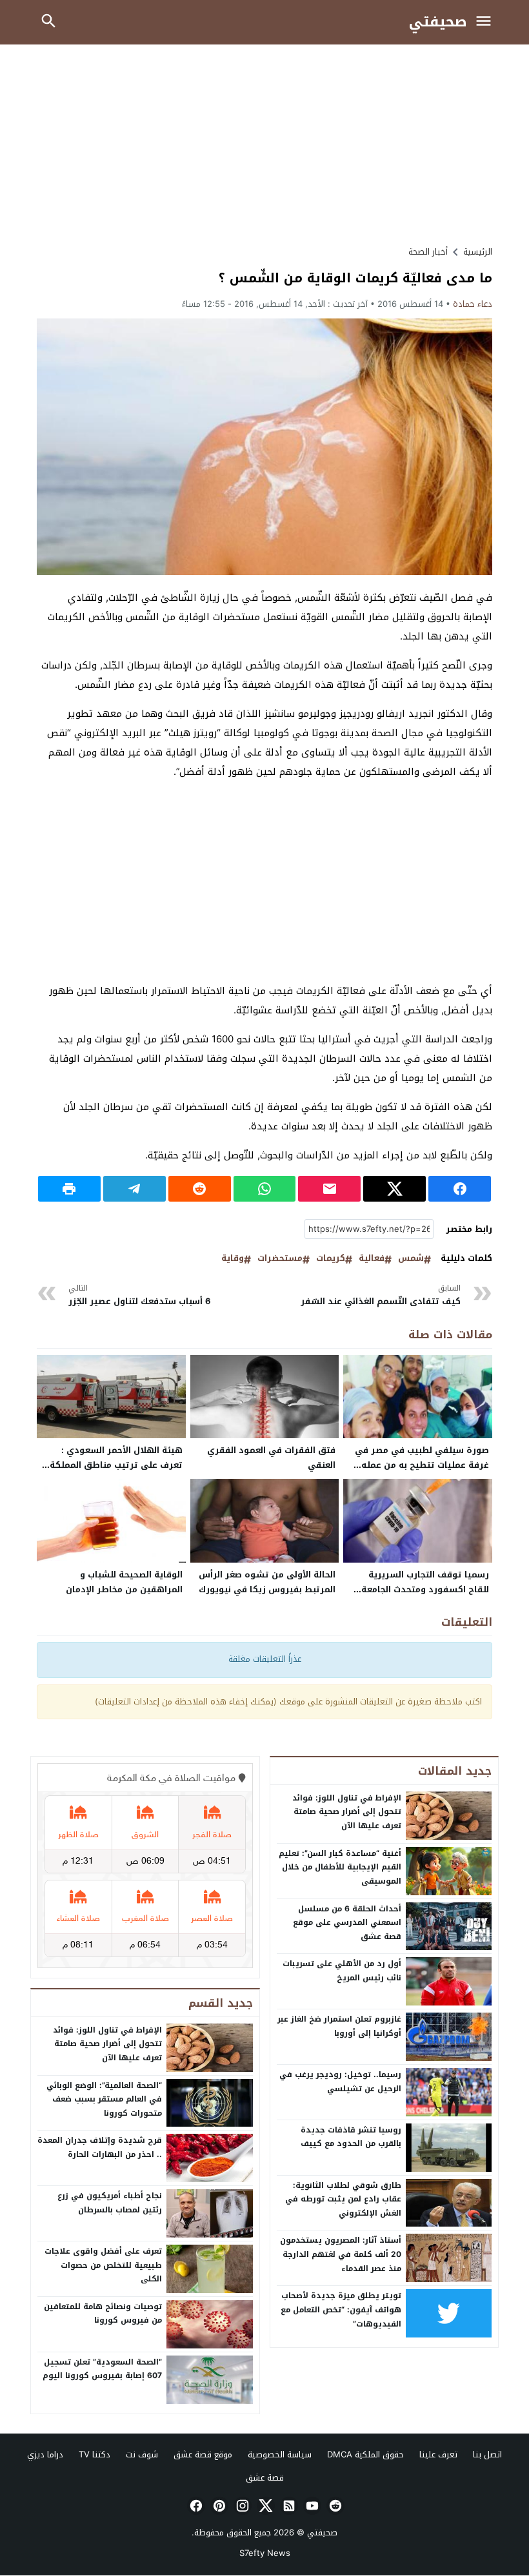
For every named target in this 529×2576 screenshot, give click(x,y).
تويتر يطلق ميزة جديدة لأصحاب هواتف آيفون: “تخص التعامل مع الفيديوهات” (341, 2309)
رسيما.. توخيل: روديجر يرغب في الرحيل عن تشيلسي (340, 2082)
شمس (411, 1259)
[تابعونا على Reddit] (334, 2506)
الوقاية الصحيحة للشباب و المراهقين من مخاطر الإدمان (124, 1582)
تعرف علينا (438, 2454)
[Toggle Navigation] (486, 22)
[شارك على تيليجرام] (135, 1189)
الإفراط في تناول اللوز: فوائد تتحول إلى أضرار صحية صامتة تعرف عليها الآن (347, 1812)
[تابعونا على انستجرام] (241, 2506)
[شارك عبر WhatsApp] (265, 1189)
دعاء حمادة (473, 304)
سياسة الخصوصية (280, 2454)
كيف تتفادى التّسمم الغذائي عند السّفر (380, 1295)
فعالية (372, 1259)
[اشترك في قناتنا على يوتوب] (311, 2506)
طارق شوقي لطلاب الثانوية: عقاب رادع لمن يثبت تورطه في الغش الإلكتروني (343, 2199)
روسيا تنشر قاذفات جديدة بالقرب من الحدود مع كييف (351, 2137)
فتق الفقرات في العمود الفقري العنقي (271, 1458)
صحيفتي (438, 22)
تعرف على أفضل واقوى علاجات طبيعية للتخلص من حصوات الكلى (103, 2265)
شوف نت (142, 2454)
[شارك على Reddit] (200, 1189)
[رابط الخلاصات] (288, 2506)
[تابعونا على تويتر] (264, 2506)
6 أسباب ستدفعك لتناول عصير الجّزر (140, 1295)
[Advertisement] (264, 144)
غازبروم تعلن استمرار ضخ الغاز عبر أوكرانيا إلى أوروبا (339, 2026)
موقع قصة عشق (203, 2454)
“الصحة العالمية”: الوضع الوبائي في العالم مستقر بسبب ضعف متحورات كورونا (104, 2099)
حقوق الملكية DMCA (365, 2454)
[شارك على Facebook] (460, 1189)
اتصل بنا (487, 2454)
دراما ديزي (45, 2454)
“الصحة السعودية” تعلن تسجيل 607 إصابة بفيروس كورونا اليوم (102, 2369)
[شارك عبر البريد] (329, 1189)
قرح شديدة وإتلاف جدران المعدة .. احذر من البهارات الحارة (100, 2147)
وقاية (233, 1259)
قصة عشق (265, 2478)
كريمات (331, 1259)
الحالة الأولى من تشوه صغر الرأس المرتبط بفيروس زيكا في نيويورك (267, 1582)
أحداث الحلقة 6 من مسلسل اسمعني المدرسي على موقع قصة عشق (347, 1923)
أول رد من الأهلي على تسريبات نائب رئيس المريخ (342, 1971)
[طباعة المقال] (69, 1189)
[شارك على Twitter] (394, 1189)
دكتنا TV (95, 2454)
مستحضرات (280, 1259)
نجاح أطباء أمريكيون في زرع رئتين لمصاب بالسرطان (110, 2203)
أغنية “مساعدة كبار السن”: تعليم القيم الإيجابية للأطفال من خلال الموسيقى (340, 1867)
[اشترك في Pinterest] (218, 2506)
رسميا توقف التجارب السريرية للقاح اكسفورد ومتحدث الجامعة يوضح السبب (425, 1589)
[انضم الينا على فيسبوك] (195, 2506)
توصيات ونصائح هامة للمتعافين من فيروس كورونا (103, 2314)
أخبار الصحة (428, 252)
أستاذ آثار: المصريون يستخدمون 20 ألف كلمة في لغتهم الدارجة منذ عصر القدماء (341, 2254)
